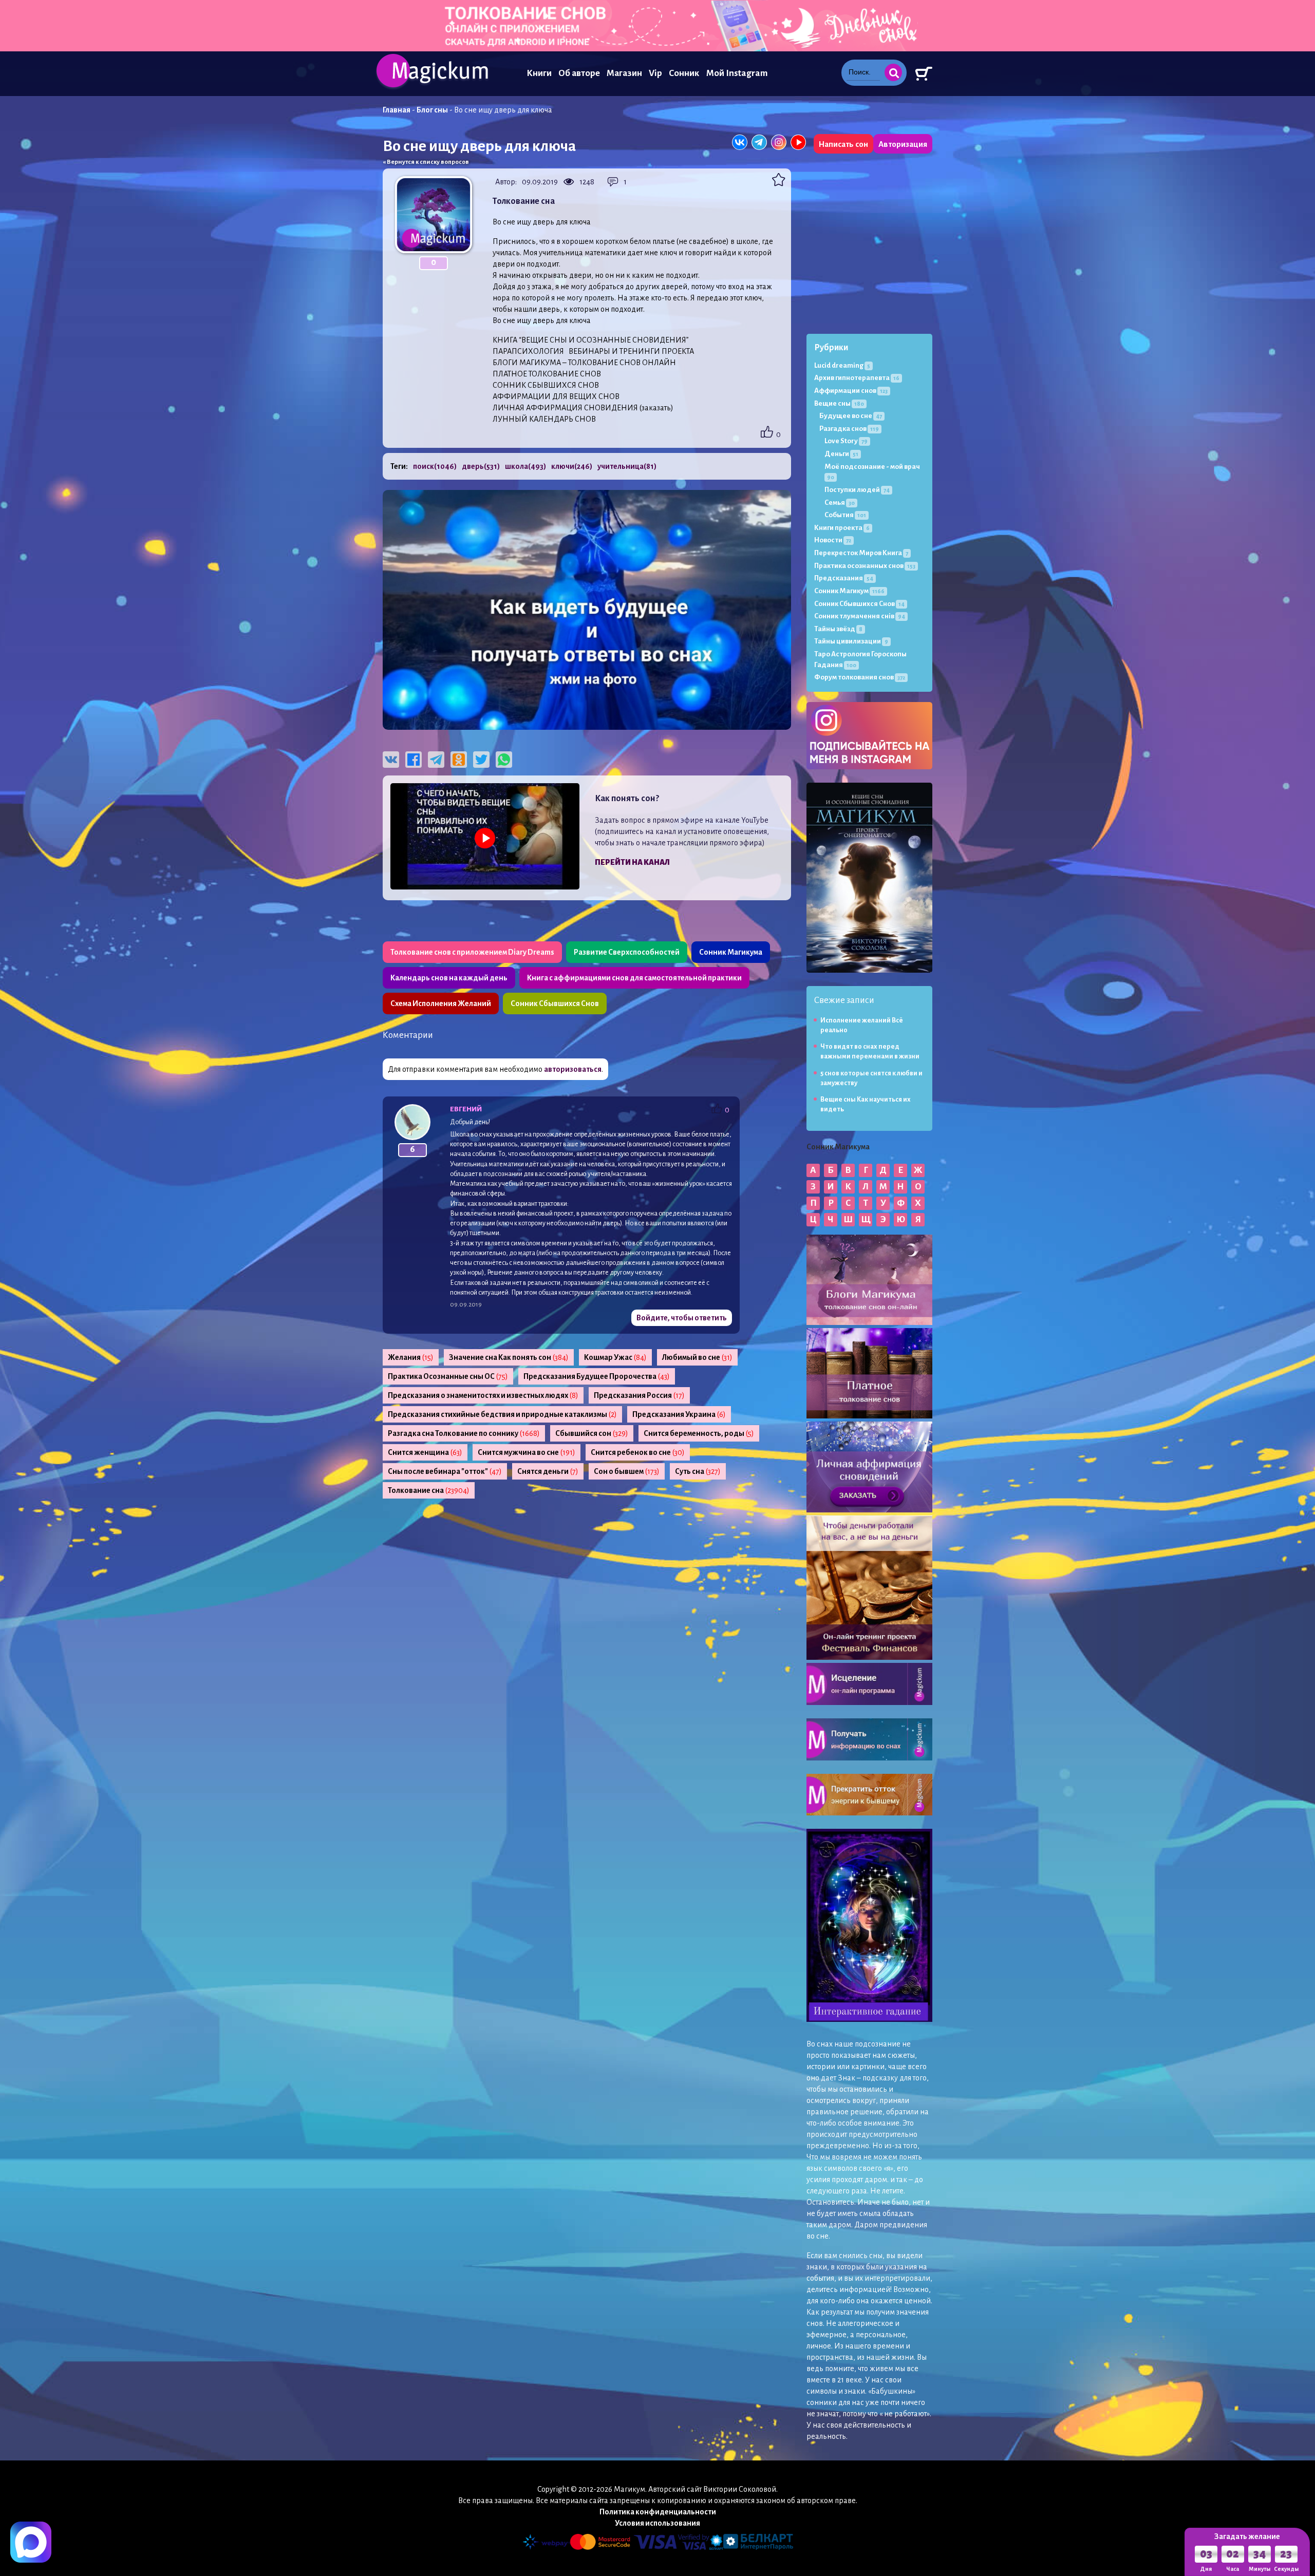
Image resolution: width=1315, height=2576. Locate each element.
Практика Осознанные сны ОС (448, 1376)
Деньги (841, 454)
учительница (627, 466)
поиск (435, 466)
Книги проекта (842, 528)
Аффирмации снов (851, 391)
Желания (411, 1357)
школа (525, 466)
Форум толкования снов (860, 677)
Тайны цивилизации (851, 641)
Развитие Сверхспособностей (627, 952)
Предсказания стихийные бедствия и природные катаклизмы (502, 1414)
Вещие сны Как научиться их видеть (866, 1104)
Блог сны (432, 110)
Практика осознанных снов (865, 566)
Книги (539, 73)
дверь (481, 466)
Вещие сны (839, 403)
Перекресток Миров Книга (861, 553)
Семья (840, 503)
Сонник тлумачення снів (860, 616)
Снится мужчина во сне (527, 1452)
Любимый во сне (697, 1357)
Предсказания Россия (639, 1395)
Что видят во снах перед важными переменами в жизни (870, 1052)
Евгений (466, 1109)
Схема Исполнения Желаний (441, 1003)
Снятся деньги (548, 1471)
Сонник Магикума (731, 952)
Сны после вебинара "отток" (445, 1471)
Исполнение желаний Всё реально (862, 1025)
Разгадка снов (849, 429)
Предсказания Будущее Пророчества (597, 1376)
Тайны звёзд (838, 629)
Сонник (684, 73)
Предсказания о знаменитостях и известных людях (483, 1395)
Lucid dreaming (842, 365)
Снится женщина (425, 1452)
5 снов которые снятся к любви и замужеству (871, 1078)
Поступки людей (857, 490)
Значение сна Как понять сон (509, 1357)
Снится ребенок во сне (638, 1452)
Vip (655, 73)
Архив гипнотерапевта (857, 378)
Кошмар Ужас (615, 1357)
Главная (397, 110)
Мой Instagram (737, 73)
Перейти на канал (632, 862)
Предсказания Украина (679, 1414)
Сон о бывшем (627, 1471)
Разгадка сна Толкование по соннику (464, 1433)
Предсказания (844, 578)
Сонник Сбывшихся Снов (555, 1003)
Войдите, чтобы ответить (682, 1318)
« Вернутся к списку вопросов (426, 162)
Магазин (624, 73)
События (845, 515)
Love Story (846, 441)
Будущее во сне (851, 416)
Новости (833, 540)
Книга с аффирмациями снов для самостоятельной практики (634, 978)
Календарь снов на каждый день (449, 978)
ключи (572, 466)
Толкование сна (429, 1490)
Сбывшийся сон (592, 1433)
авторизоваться (573, 1069)
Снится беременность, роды (699, 1433)
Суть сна (698, 1471)
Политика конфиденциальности (658, 2512)
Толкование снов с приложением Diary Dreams (472, 952)
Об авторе (579, 73)
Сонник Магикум (849, 591)
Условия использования (657, 2523)
